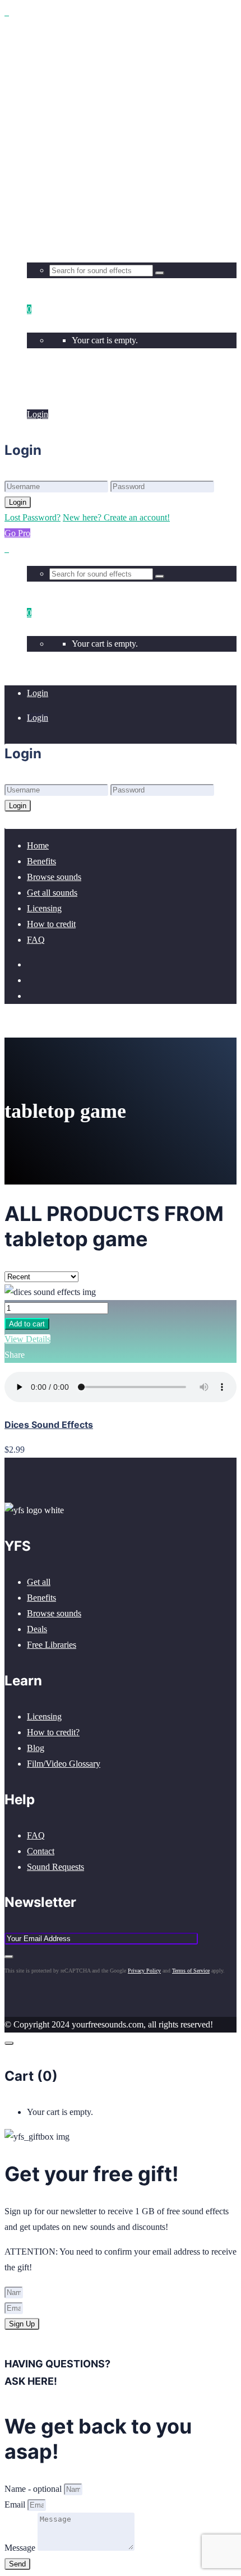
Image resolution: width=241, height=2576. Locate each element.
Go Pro (17, 533)
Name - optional (34, 2489)
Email (16, 2504)
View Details (27, 1339)
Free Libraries (52, 1645)
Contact (41, 1851)
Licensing (44, 1716)
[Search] (160, 273)
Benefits (41, 1598)
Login (38, 390)
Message (21, 2548)
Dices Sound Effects (49, 1425)
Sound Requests (55, 1867)
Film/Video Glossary (64, 1764)
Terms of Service (191, 1971)
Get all (39, 1582)
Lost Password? (33, 517)
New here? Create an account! (116, 517)
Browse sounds (54, 1613)
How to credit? (53, 1732)
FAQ (36, 1835)
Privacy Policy (144, 1971)
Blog (36, 1748)
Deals (37, 1629)
